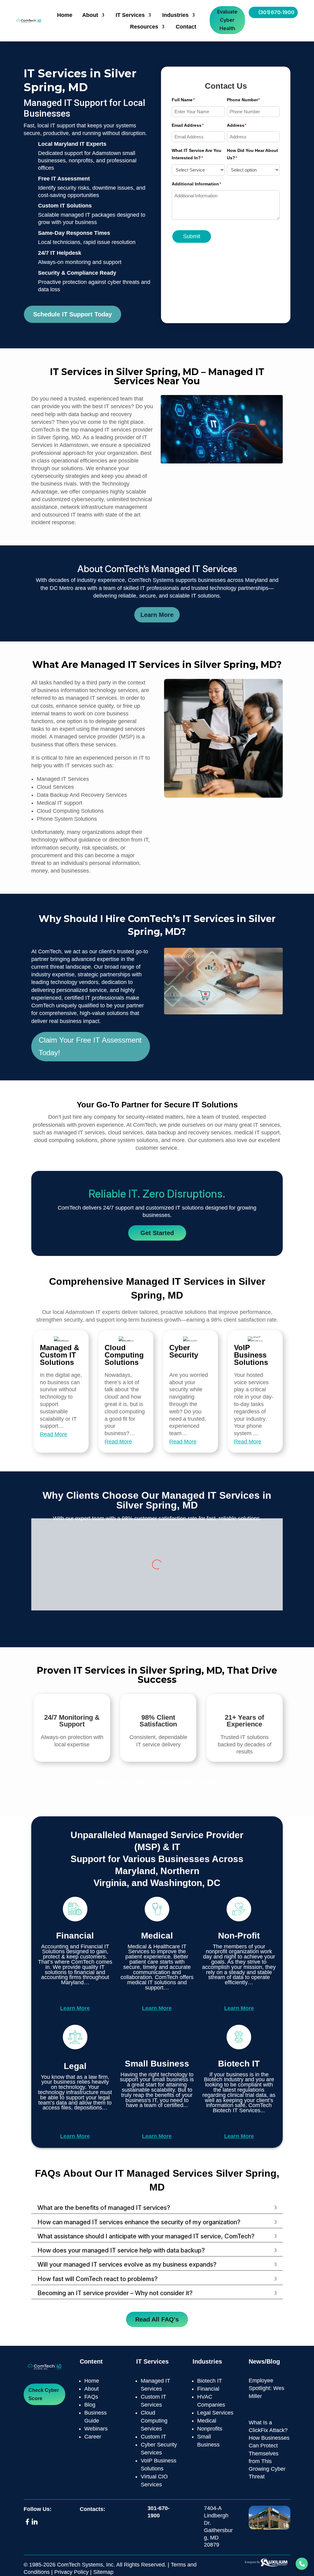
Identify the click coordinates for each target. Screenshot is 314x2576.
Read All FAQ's (157, 2319)
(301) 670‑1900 (276, 12)
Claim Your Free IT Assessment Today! (90, 1046)
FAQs (91, 2397)
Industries (175, 15)
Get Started (157, 1233)
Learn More (157, 615)
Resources (144, 27)
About (90, 15)
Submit (192, 236)
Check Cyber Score (44, 2394)
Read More (54, 1434)
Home (65, 15)
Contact (186, 27)
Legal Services (215, 2413)
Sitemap (103, 2572)
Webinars (96, 2429)
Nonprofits (210, 2429)
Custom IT (153, 2437)
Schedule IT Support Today (73, 314)
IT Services (130, 15)
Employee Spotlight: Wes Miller (266, 2388)
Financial (208, 2389)
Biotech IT (210, 2381)
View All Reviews (157, 1620)
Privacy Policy (71, 2572)
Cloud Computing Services (154, 2421)
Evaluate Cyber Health (227, 20)
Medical (207, 2421)
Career (93, 2437)
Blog (90, 2405)
